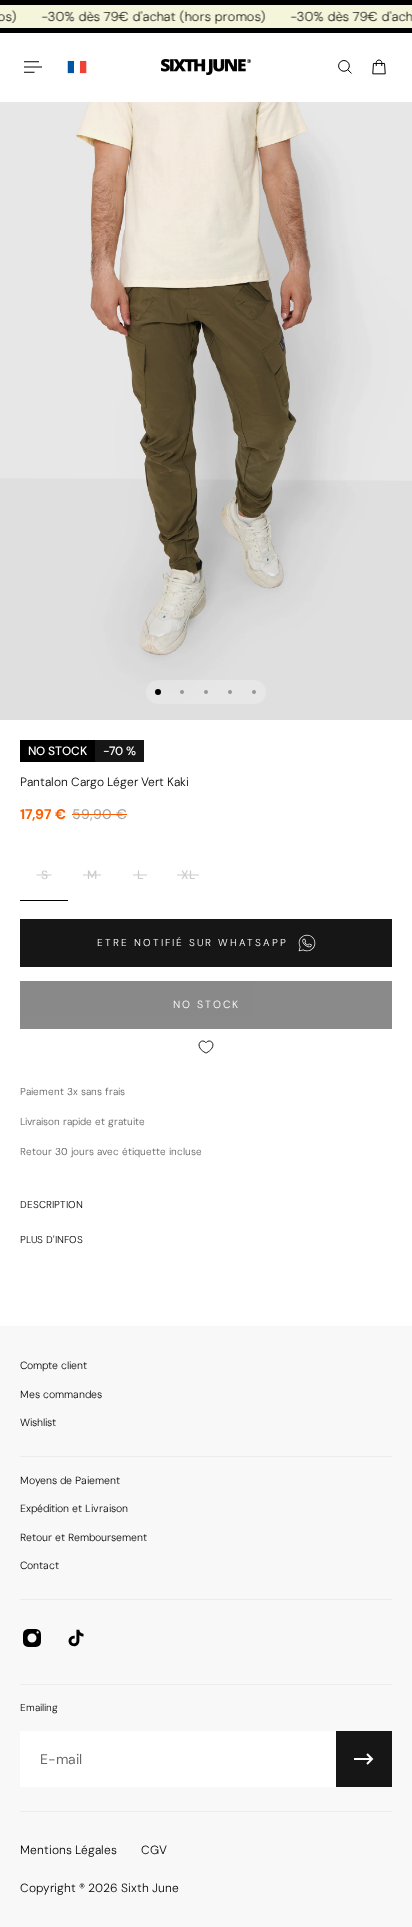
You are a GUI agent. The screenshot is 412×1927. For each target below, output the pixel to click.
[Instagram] (32, 1638)
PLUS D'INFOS (51, 1239)
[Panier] (379, 67)
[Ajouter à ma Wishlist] (206, 1047)
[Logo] (206, 67)
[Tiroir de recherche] (345, 67)
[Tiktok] (76, 1638)
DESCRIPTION (51, 1204)
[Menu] (36, 67)
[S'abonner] (364, 1759)
